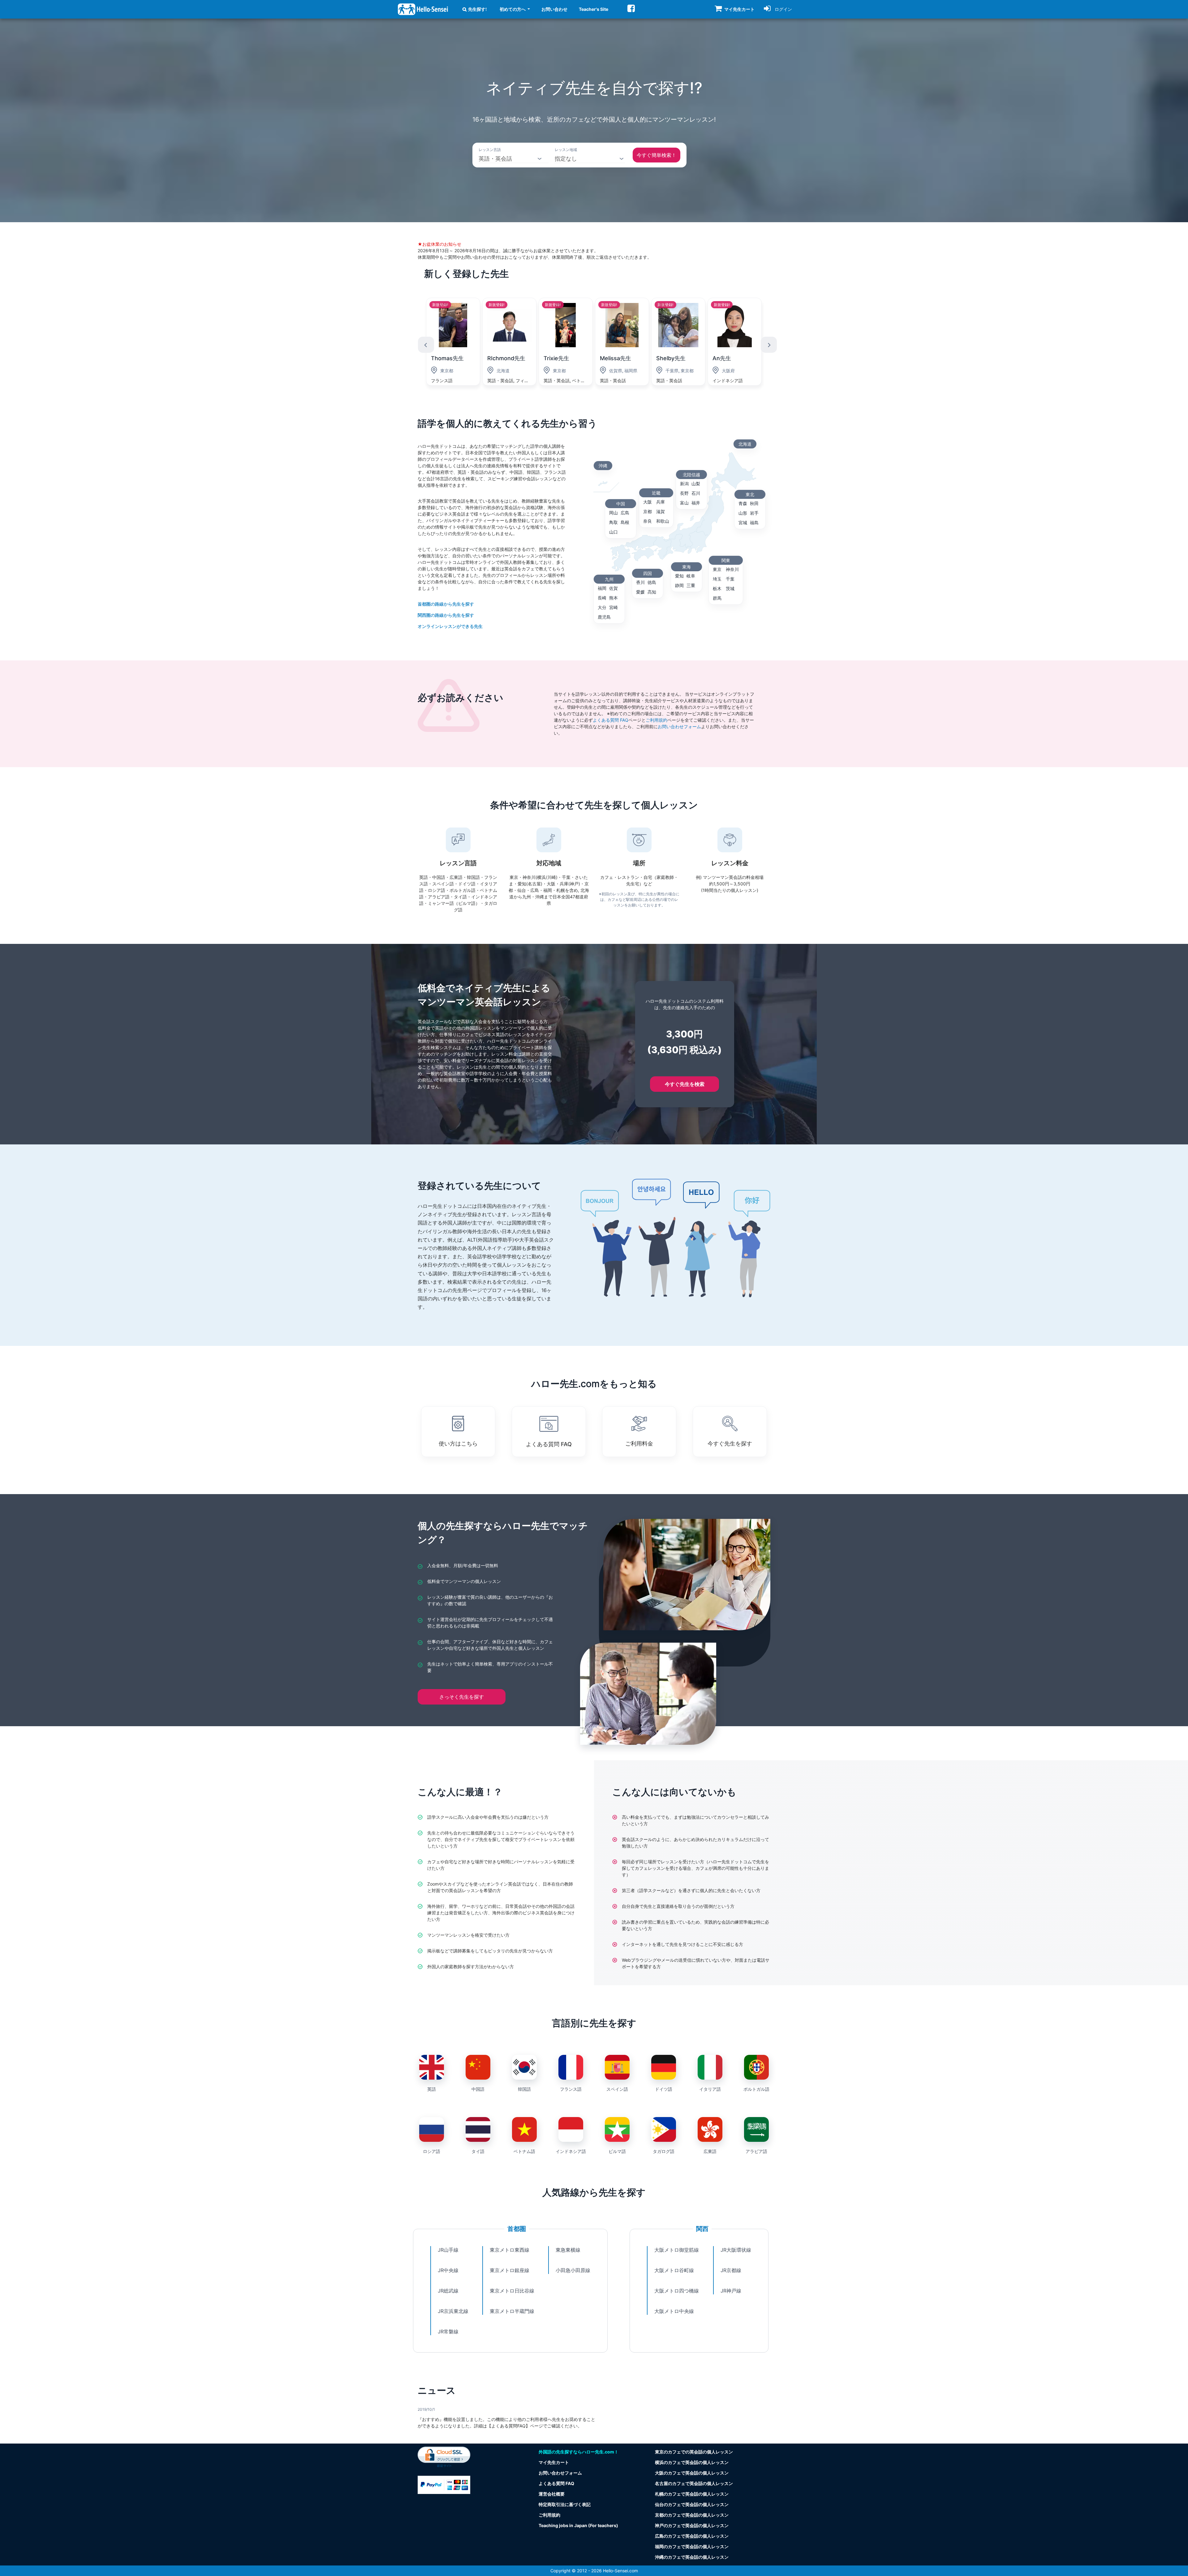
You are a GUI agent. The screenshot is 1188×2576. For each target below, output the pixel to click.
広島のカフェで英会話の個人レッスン (692, 2536)
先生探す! (478, 9)
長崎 (602, 598)
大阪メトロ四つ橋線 (677, 2291)
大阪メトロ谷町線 (674, 2270)
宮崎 (613, 607)
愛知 (679, 576)
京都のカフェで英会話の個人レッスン (692, 2515)
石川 (696, 493)
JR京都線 (731, 2270)
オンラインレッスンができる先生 (450, 626)
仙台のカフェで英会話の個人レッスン (692, 2504)
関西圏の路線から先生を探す (446, 615)
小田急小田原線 (573, 2270)
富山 (684, 503)
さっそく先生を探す (462, 1697)
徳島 (652, 582)
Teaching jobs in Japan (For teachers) (578, 2525)
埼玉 (717, 579)
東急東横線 (568, 2250)
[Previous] (426, 345)
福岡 (602, 588)
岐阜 (691, 576)
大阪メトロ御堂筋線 (677, 2250)
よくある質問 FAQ (611, 720)
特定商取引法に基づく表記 (565, 2504)
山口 (613, 532)
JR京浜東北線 (453, 2311)
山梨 (696, 484)
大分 (602, 607)
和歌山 (663, 521)
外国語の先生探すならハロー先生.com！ (579, 2452)
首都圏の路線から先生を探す (446, 604)
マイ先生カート (554, 2462)
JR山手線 (448, 2250)
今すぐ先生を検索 (685, 1084)
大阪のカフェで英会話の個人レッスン (692, 2473)
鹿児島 (604, 617)
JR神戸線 (731, 2291)
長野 (684, 493)
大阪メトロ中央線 (674, 2311)
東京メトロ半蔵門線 (512, 2311)
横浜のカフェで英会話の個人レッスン (692, 2462)
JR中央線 (448, 2270)
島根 (625, 522)
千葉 (730, 579)
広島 (625, 513)
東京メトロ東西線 (510, 2250)
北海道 (745, 444)
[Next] (769, 345)
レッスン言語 (490, 150)
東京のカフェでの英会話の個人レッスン (694, 2452)
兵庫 (661, 502)
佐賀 (613, 588)
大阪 (648, 502)
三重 (691, 585)
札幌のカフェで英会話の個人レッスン (692, 2494)
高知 (652, 592)
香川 (640, 582)
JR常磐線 (448, 2332)
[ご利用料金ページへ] (444, 2484)
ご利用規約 (656, 720)
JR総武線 (448, 2291)
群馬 (717, 598)
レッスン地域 (566, 150)
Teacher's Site (594, 9)
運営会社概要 (552, 2494)
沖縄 (603, 466)
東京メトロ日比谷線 (512, 2291)
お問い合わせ (554, 9)
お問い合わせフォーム (679, 726)
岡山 (613, 513)
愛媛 (640, 592)
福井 (696, 503)
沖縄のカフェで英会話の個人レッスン (692, 2557)
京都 (648, 511)
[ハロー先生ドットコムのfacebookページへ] (631, 8)
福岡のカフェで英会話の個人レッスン (692, 2546)
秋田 (754, 503)
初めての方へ (513, 9)
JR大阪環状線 (736, 2250)
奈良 (648, 521)
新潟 (684, 484)
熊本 (613, 598)
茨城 (730, 588)
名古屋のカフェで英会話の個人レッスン (694, 2483)
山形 (743, 513)
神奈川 (732, 569)
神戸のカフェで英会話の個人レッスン (692, 2525)
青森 (743, 503)
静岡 (679, 585)
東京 (717, 569)
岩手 (754, 513)
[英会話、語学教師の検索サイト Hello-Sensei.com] (423, 9)
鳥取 (613, 522)
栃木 (717, 588)
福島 (754, 523)
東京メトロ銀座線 (510, 2270)
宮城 (743, 523)
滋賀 (661, 511)
